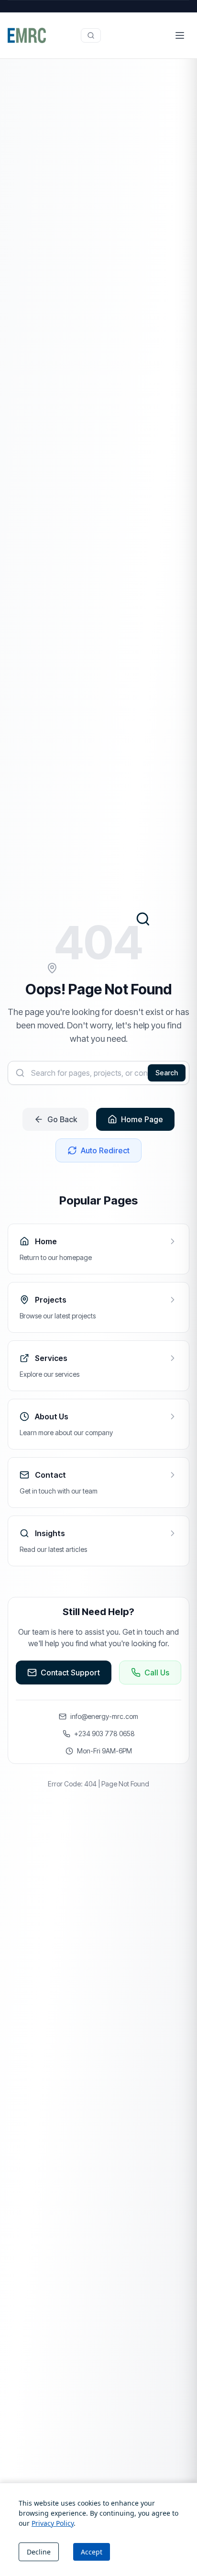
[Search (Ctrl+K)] (91, 35)
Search (167, 1073)
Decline (39, 2552)
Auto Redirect (105, 1150)
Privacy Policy (53, 2523)
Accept (92, 2552)
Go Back (62, 1119)
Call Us (157, 1673)
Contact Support (70, 1673)
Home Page (142, 1119)
